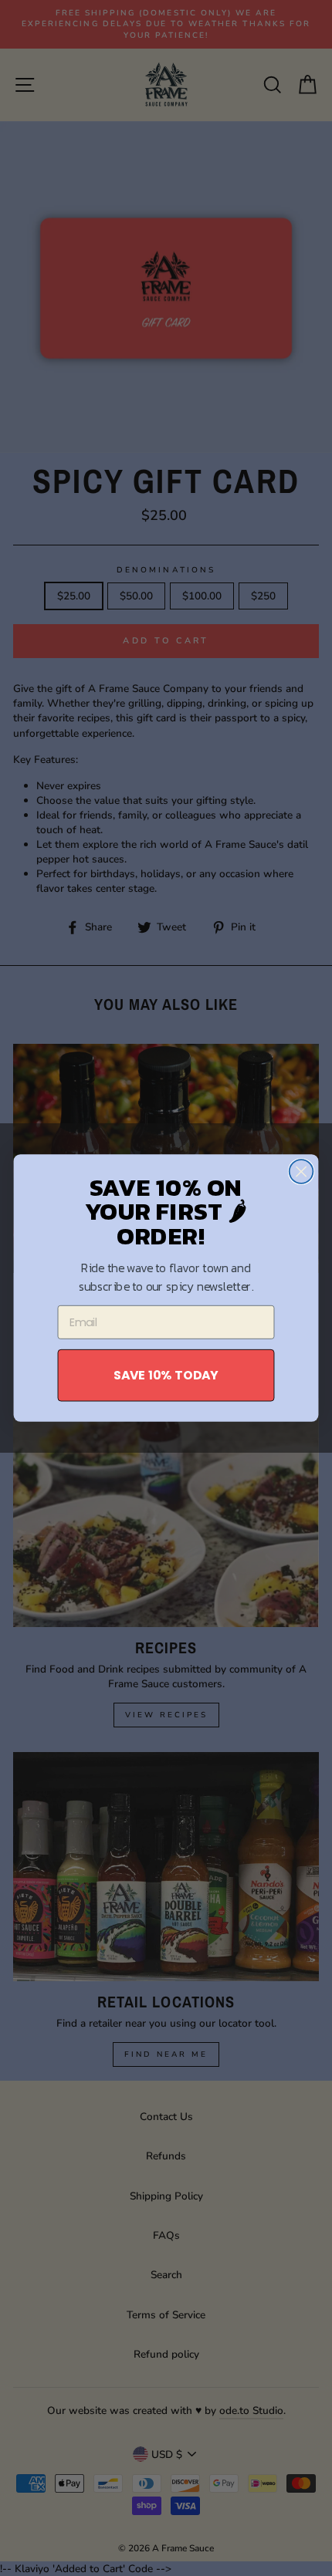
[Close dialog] (302, 1172)
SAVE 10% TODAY (166, 1375)
